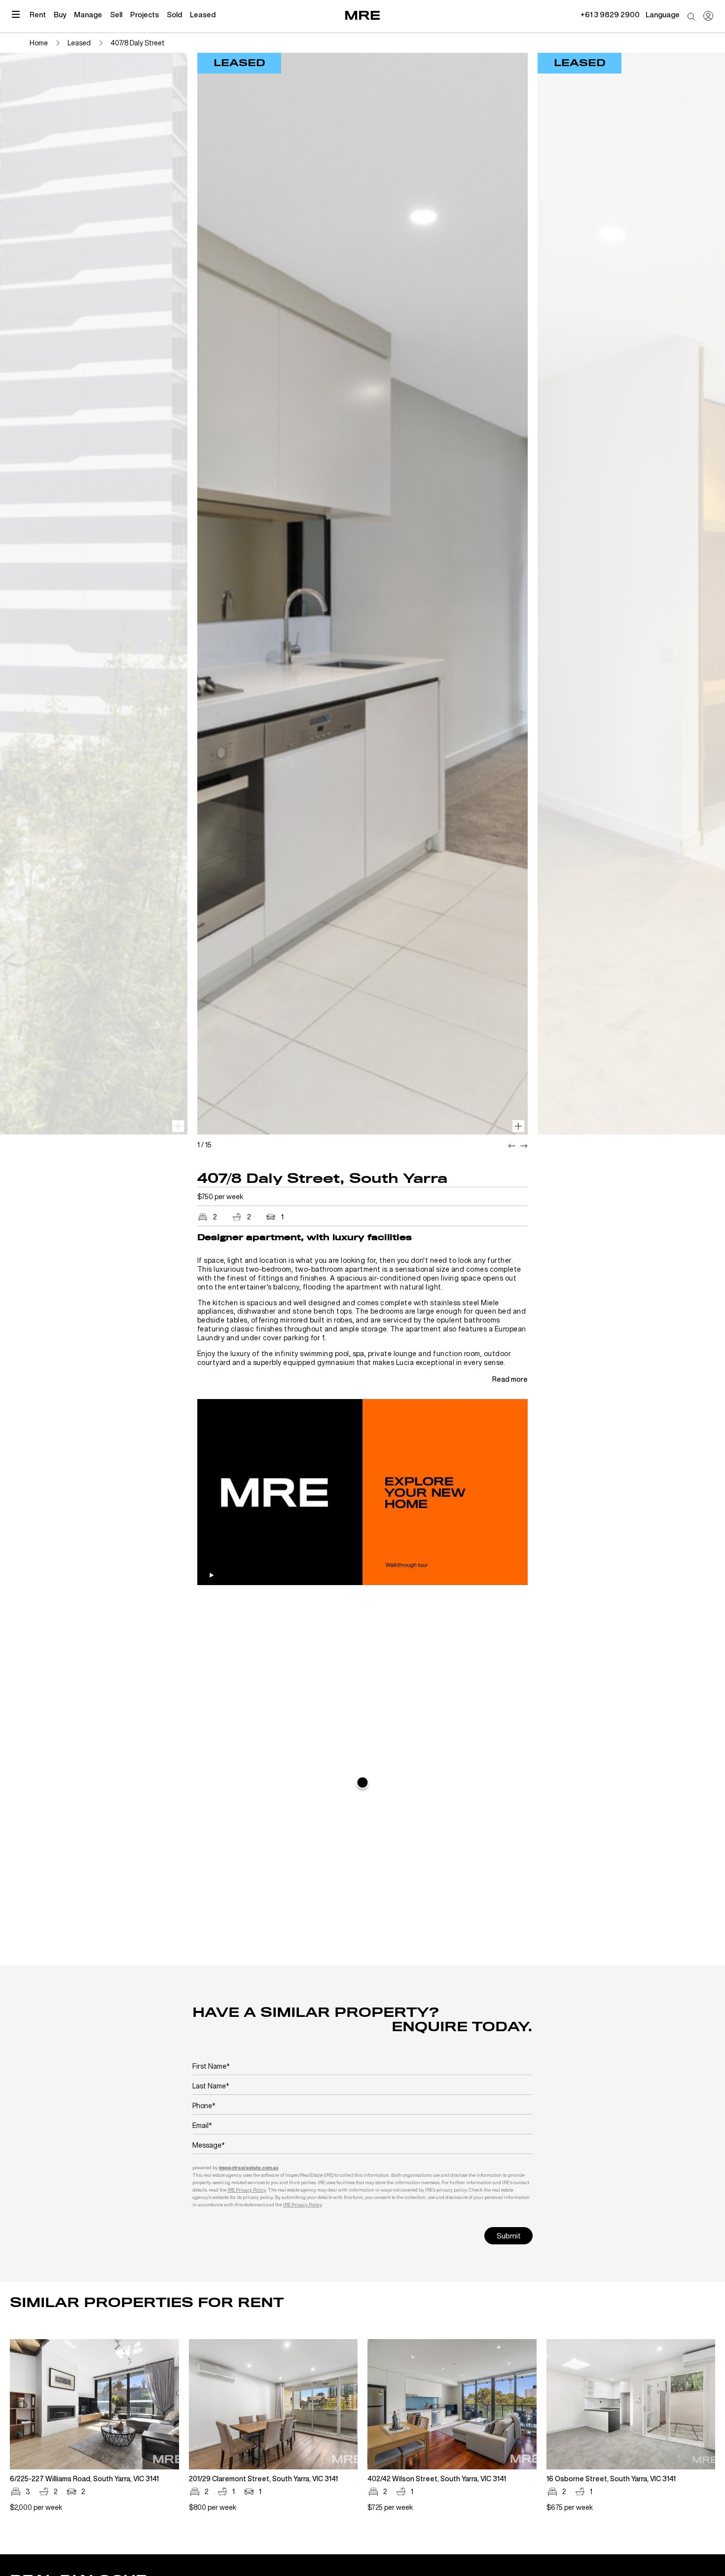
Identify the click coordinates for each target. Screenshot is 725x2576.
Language (663, 14)
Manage (88, 14)
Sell (116, 14)
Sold (174, 14)
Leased (203, 14)
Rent (38, 14)
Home (39, 43)
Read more (510, 1379)
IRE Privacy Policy (247, 2190)
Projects (145, 14)
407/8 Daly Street (138, 43)
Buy (60, 14)
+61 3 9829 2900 (610, 14)
